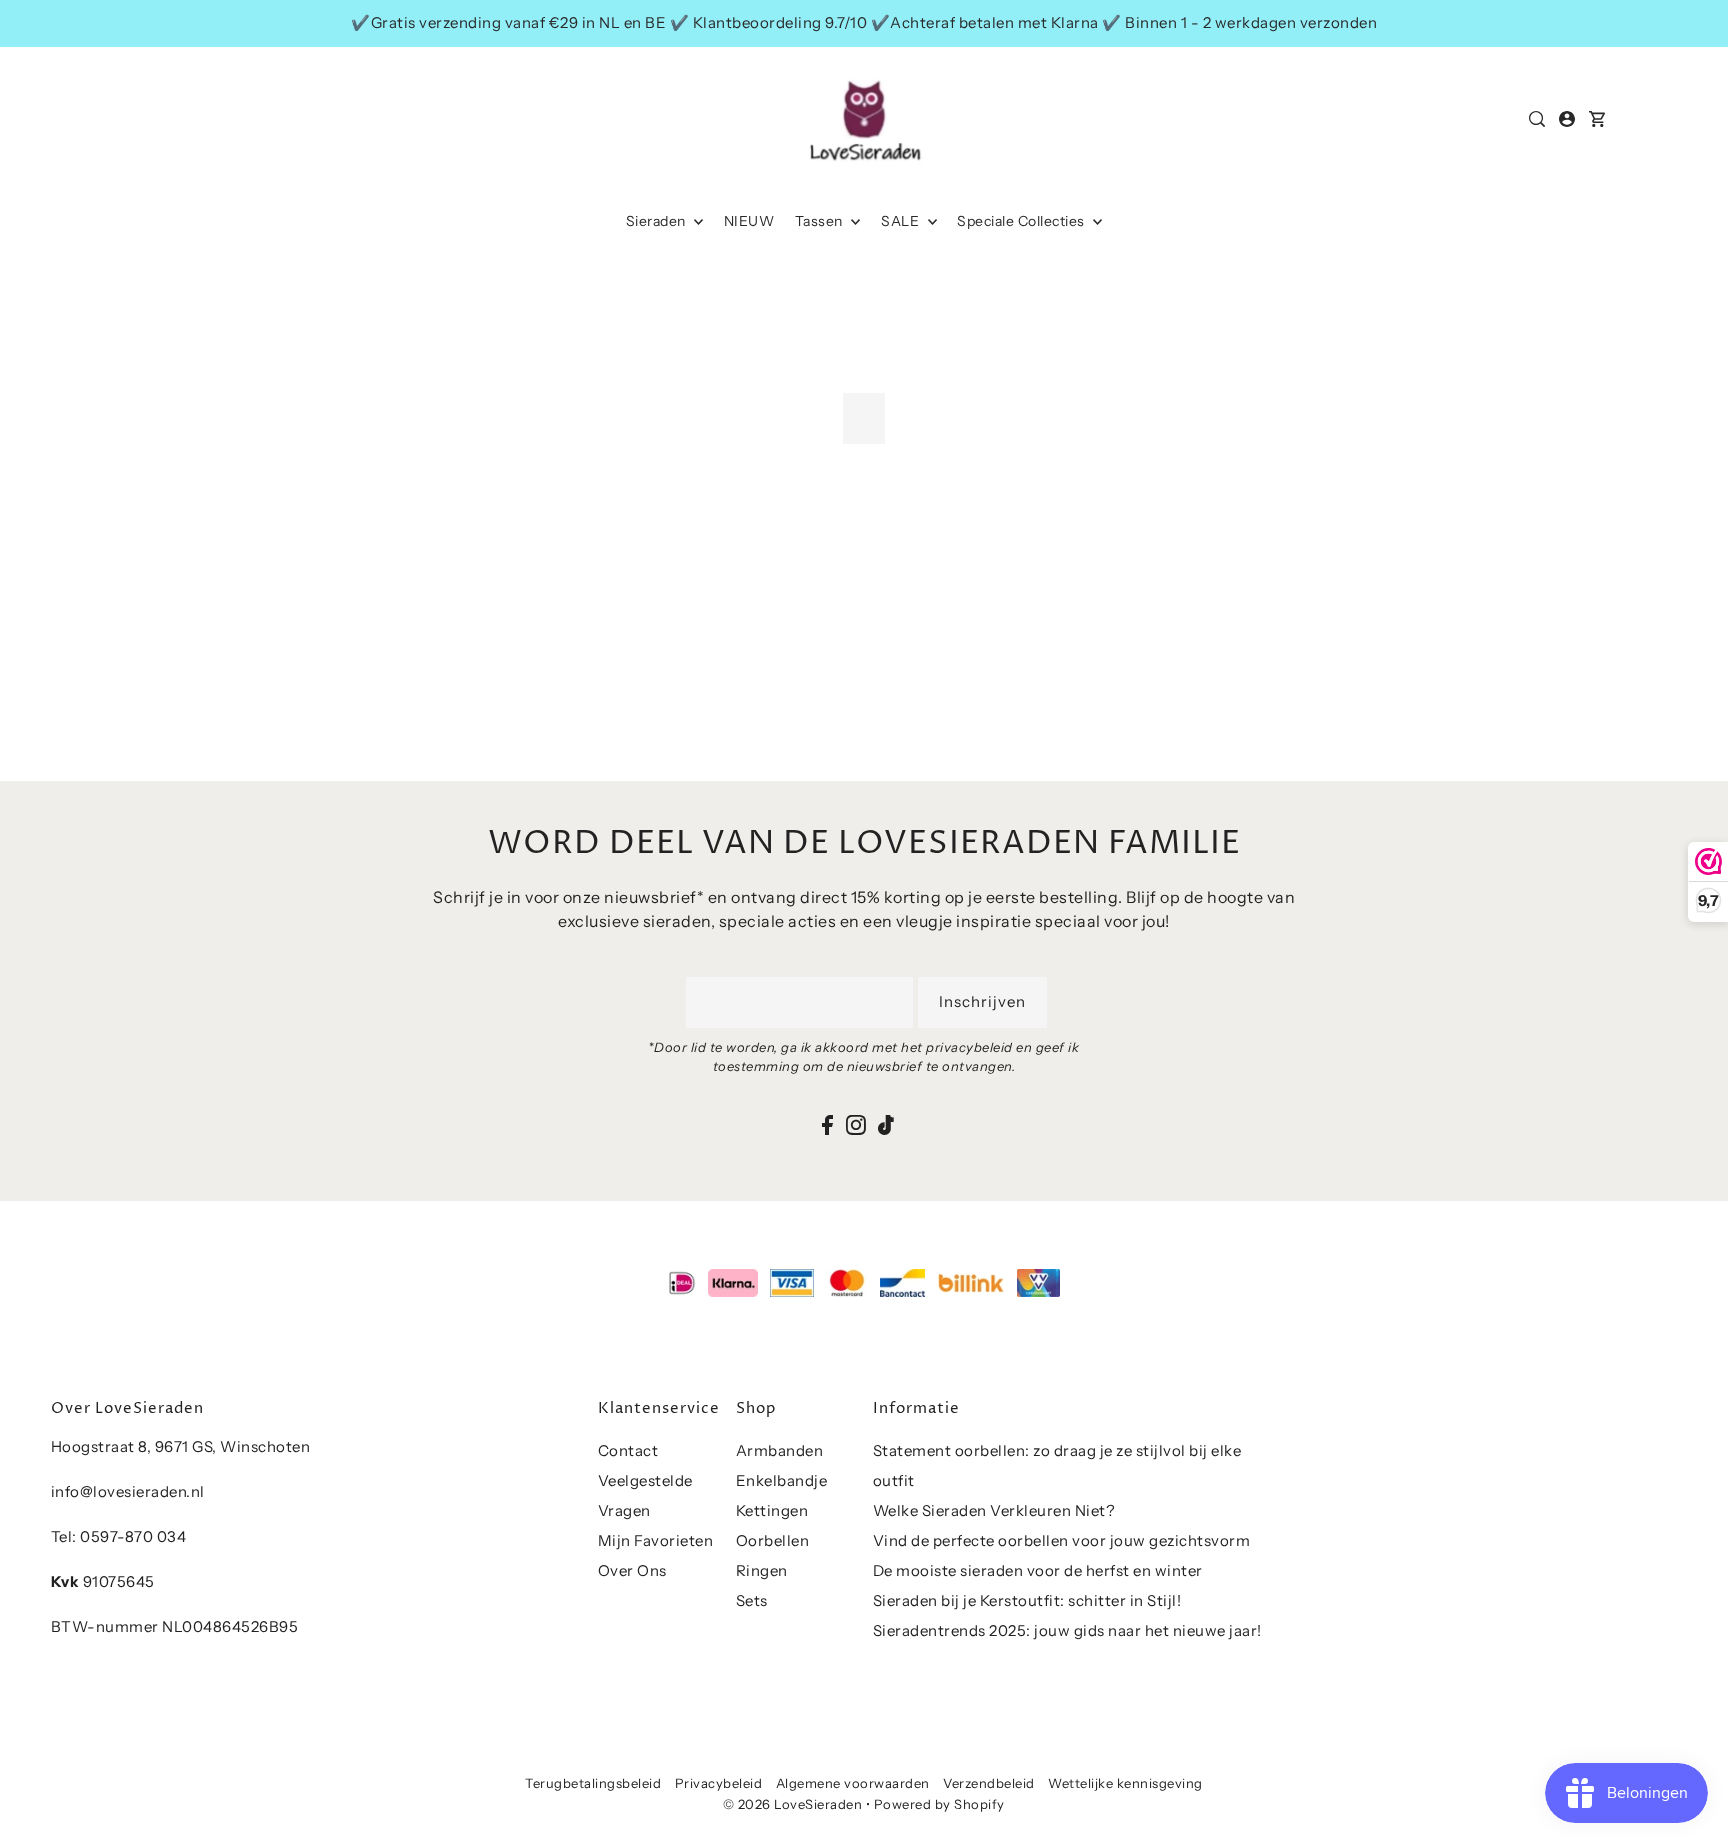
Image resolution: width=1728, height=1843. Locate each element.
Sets (752, 1600)
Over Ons (632, 1570)
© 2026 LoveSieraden (793, 1804)
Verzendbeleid (989, 1783)
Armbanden (780, 1450)
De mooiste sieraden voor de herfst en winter (1038, 1570)
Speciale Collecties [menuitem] (1022, 221)
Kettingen (772, 1510)
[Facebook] (827, 1124)
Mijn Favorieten (656, 1540)
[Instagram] (856, 1124)
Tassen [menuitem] (821, 221)
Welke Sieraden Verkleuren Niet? (994, 1510)
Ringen (762, 1570)
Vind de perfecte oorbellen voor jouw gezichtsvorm (1062, 1540)
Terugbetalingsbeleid (593, 1783)
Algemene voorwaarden (853, 1783)
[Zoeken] (1538, 119)
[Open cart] (1598, 119)
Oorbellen (773, 1540)
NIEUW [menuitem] (749, 221)
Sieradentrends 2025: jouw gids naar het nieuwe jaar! (1067, 1630)
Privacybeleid (719, 1783)
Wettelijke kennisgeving (1125, 1783)
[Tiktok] (886, 1124)
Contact (628, 1450)
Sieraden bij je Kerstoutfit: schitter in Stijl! (1027, 1600)
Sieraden (658, 221)
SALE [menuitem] (902, 221)
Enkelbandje (782, 1480)
